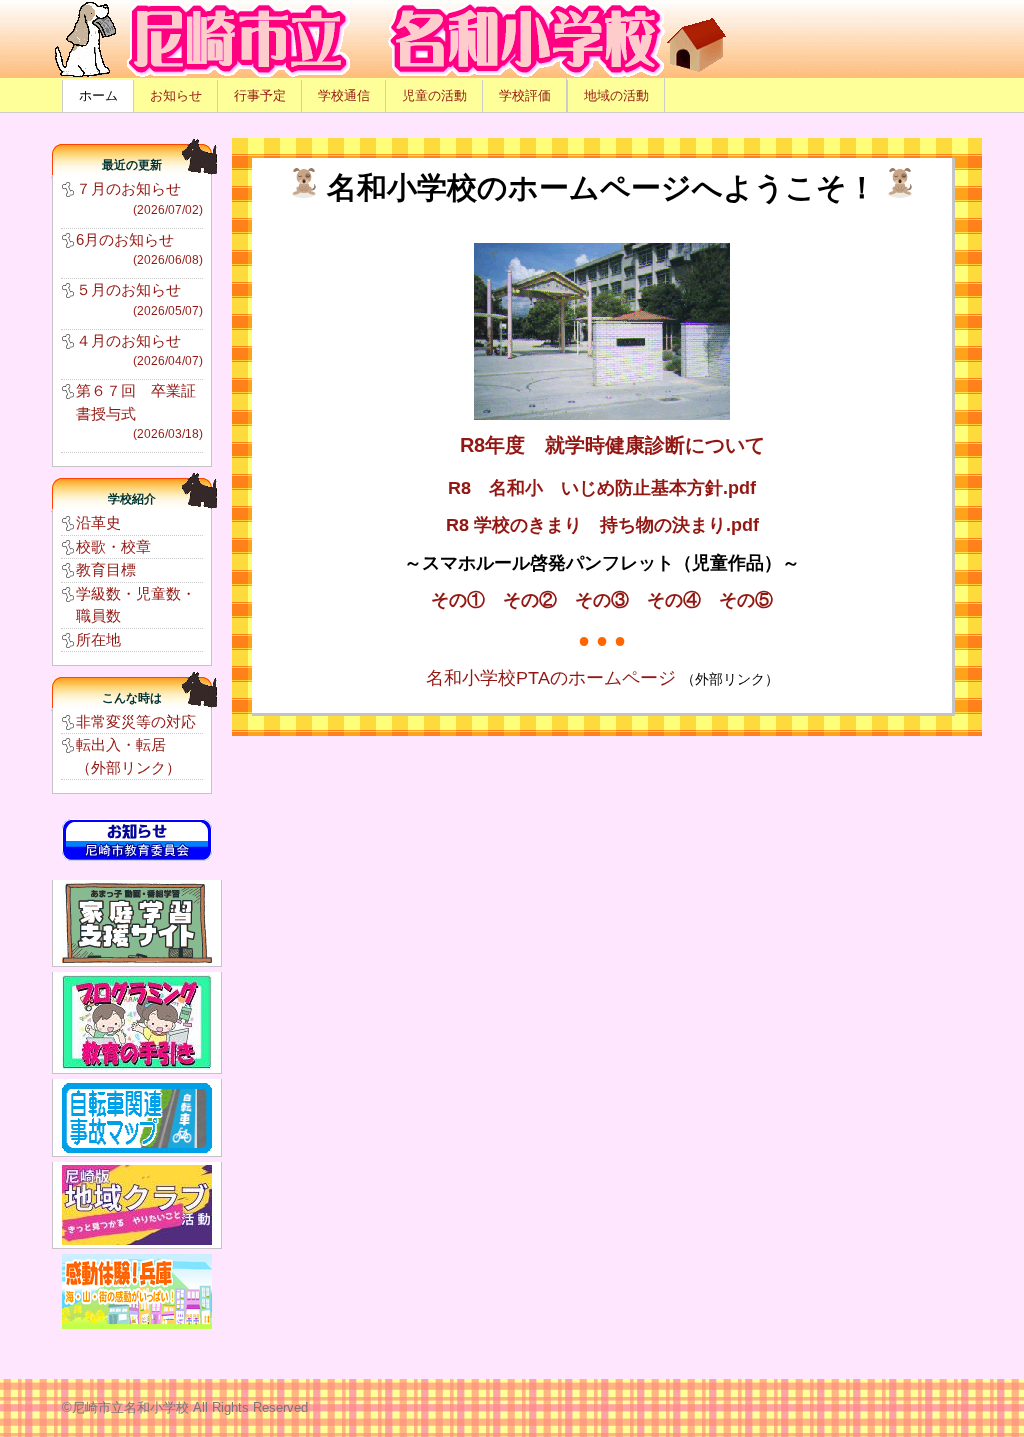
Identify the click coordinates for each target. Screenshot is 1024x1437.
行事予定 (260, 95)
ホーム (98, 95)
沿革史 (98, 522)
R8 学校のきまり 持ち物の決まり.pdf (602, 525)
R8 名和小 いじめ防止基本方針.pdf (602, 488)
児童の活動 (434, 95)
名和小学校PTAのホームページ (553, 678)
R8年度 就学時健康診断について (612, 445)
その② (530, 600)
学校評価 (525, 95)
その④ (674, 600)
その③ (602, 600)
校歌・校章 (113, 546)
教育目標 (106, 569)
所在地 (98, 639)
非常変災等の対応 (136, 721)
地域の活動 (616, 95)
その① (458, 600)
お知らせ (176, 95)
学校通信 (344, 95)
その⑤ (746, 600)
